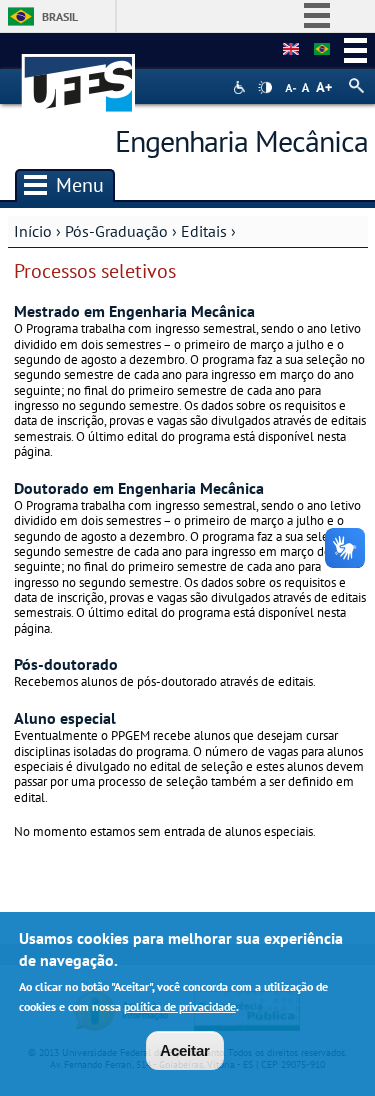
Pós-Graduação (116, 231)
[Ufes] (79, 73)
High (265, 88)
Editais (204, 231)
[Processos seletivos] (322, 50)
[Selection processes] (291, 50)
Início (33, 231)
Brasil (60, 16)
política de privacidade (180, 1006)
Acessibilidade (241, 87)
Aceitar (185, 1050)
